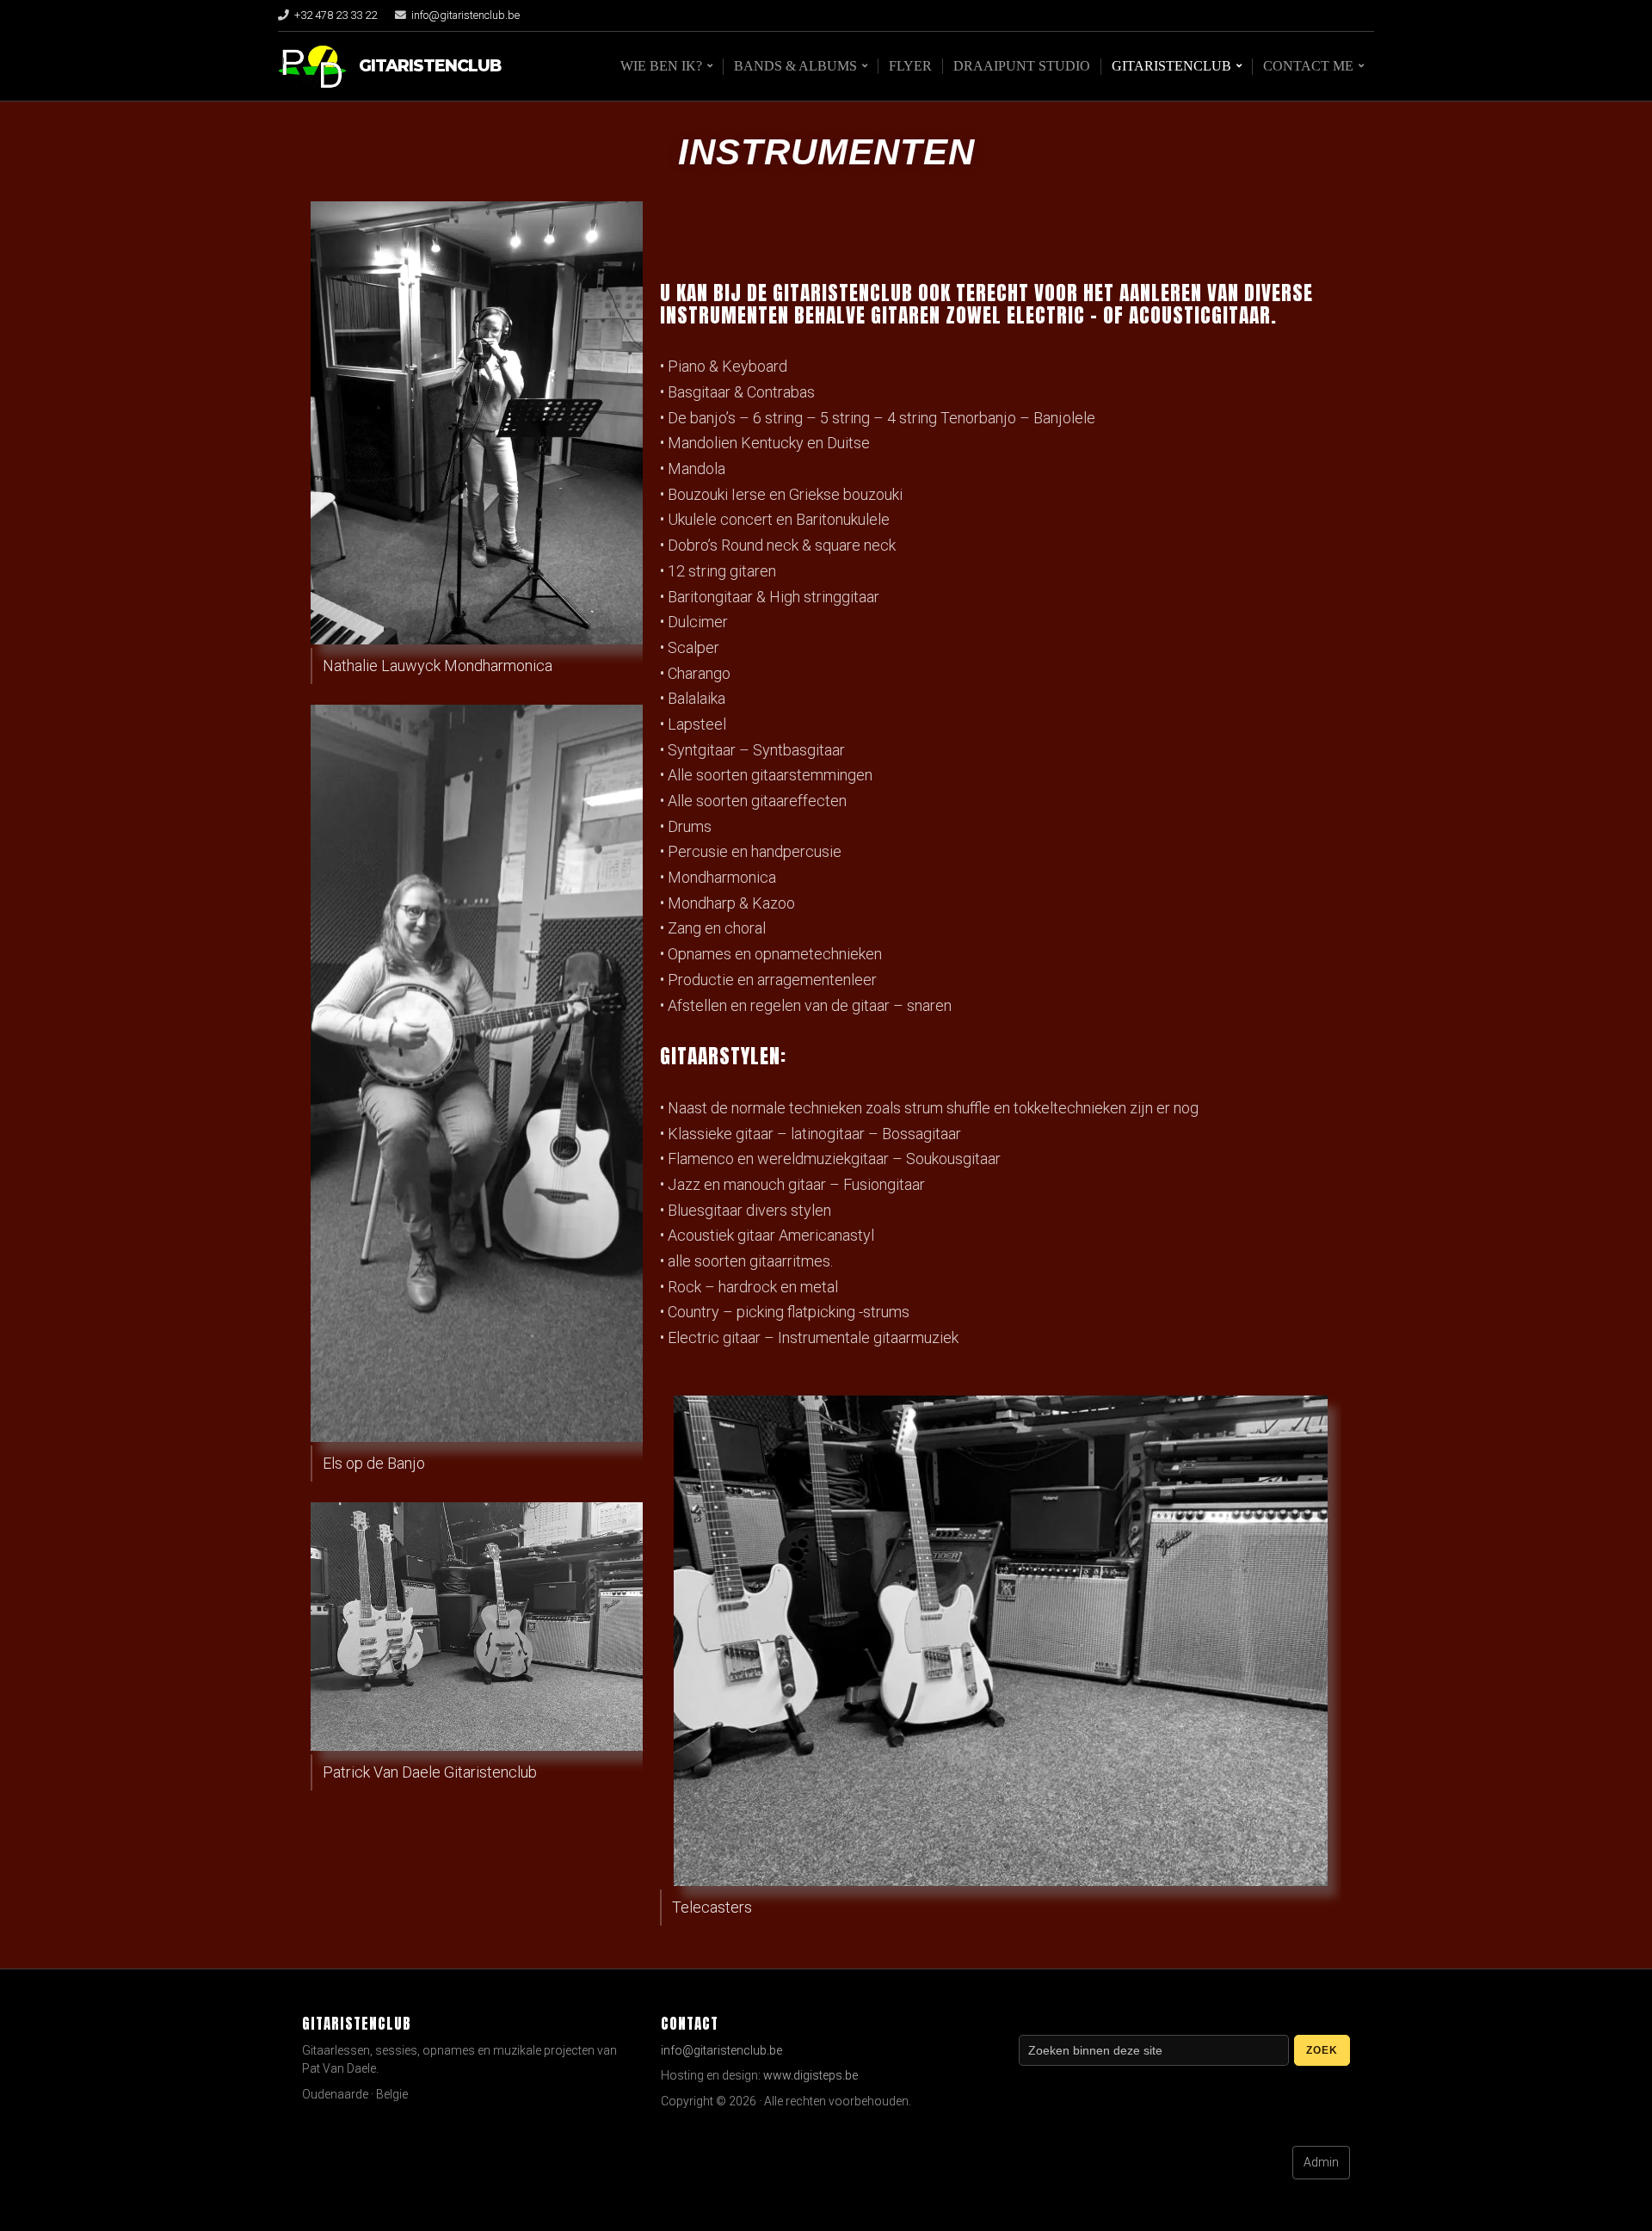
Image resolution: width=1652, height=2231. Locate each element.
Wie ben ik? (661, 66)
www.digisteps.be (811, 2075)
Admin (1321, 2162)
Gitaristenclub (430, 66)
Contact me (1308, 66)
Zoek (1322, 2050)
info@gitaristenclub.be (465, 15)
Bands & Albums (795, 66)
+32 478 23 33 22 (336, 15)
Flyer (910, 66)
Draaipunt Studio (1022, 66)
